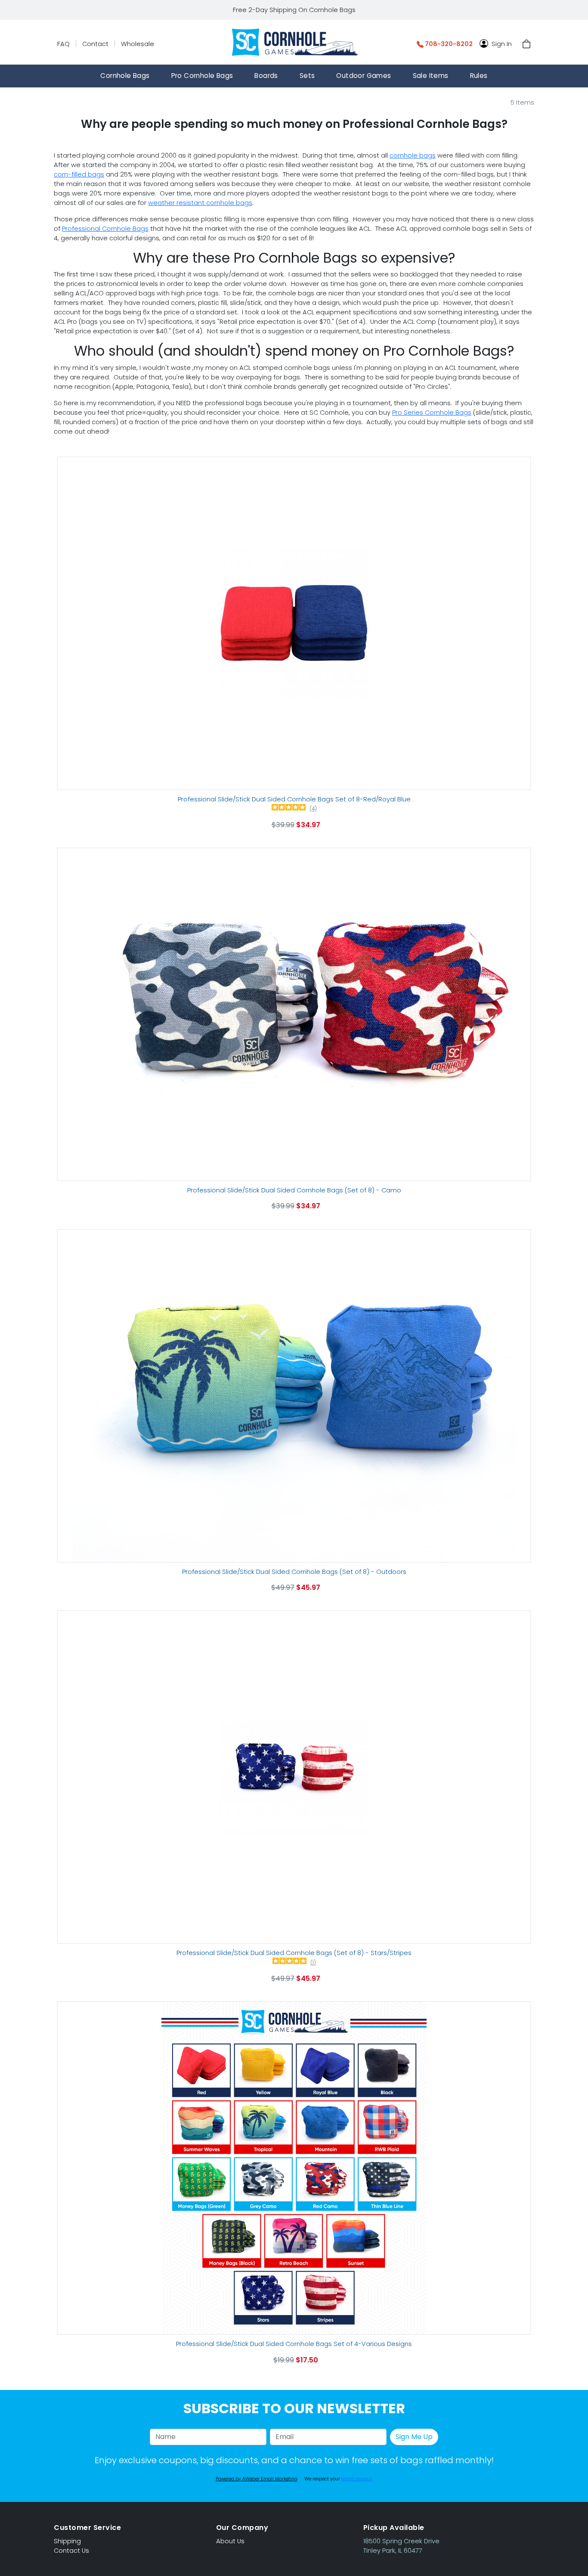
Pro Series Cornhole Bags (432, 413)
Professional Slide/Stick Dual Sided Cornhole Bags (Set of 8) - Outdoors (294, 1572)
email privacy (357, 2479)
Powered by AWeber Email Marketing (257, 2479)
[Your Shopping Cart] (526, 44)
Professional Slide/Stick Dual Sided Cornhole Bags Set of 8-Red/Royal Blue (294, 799)
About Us (230, 2541)
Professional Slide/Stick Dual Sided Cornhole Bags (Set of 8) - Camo (294, 1190)
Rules (479, 76)
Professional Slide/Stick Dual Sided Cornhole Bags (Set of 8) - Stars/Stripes (294, 1953)
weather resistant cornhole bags (200, 203)
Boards (266, 76)
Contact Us (71, 2551)
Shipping (67, 2541)
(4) (313, 809)
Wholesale (138, 44)
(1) (313, 1963)
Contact (95, 44)
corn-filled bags (79, 174)
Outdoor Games (364, 76)
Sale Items (431, 76)
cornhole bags (413, 155)
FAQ (63, 44)
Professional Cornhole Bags (105, 229)
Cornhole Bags (125, 76)
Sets (307, 76)
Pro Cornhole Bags (202, 76)
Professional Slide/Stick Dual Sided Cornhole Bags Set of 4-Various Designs (294, 2344)
